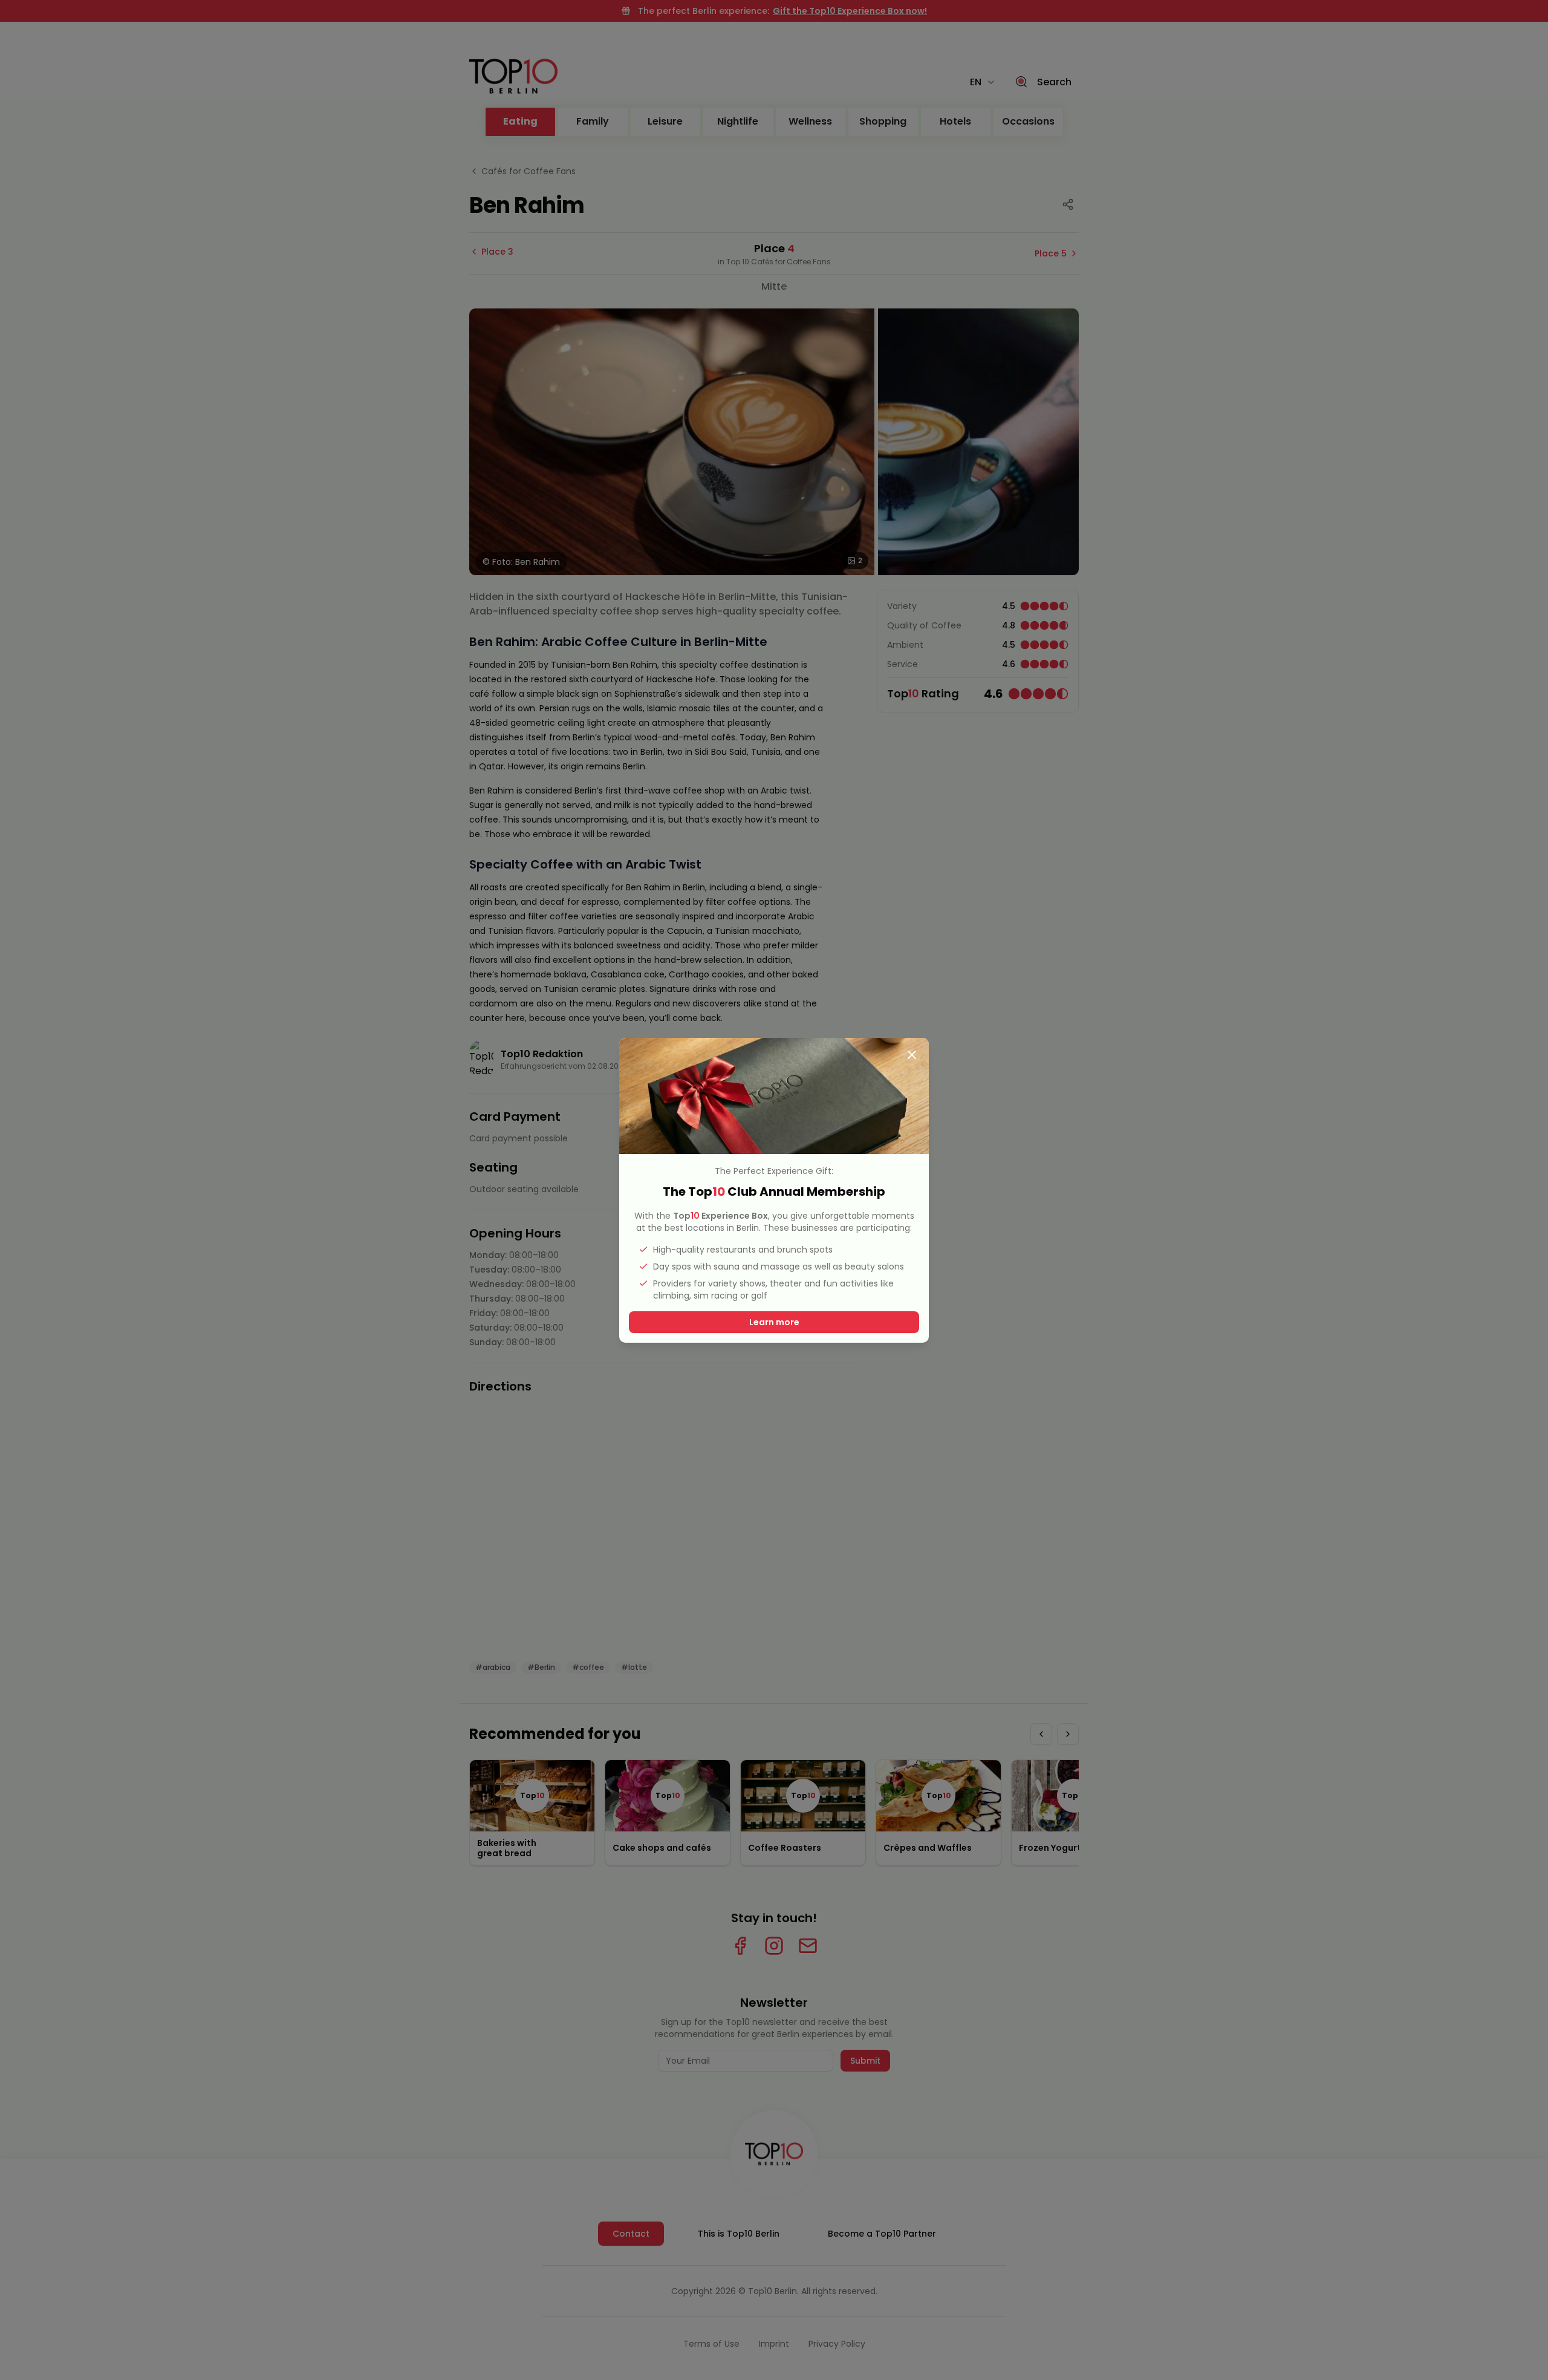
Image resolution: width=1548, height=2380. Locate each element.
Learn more (774, 1322)
